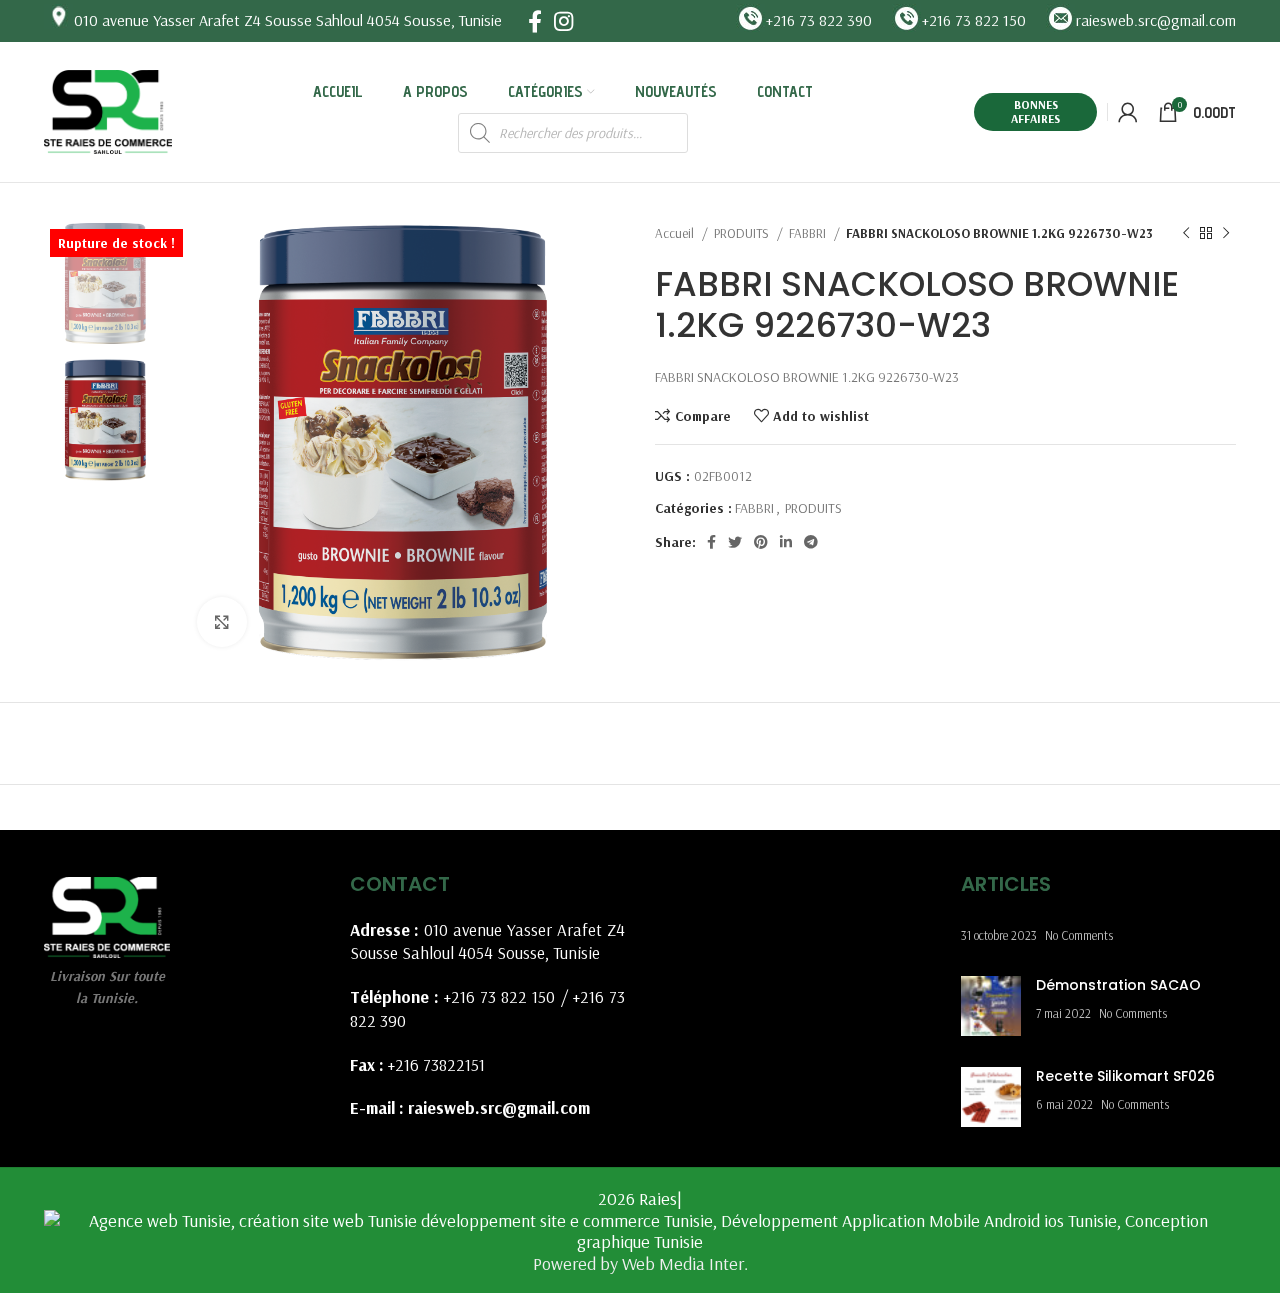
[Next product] (1226, 234)
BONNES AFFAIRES (1035, 111)
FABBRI (809, 233)
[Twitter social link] (735, 542)
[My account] (1128, 112)
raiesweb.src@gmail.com (499, 1107)
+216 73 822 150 (500, 996)
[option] (105, 283)
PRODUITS (743, 233)
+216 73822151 (436, 1064)
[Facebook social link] (535, 21)
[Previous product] (1186, 234)
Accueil (676, 233)
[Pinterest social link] (761, 542)
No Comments (1079, 935)
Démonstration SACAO (1118, 985)
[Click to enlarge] (222, 622)
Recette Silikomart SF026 (1125, 1076)
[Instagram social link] (563, 21)
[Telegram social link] (811, 542)
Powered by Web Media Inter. (640, 1263)
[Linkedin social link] (786, 542)
